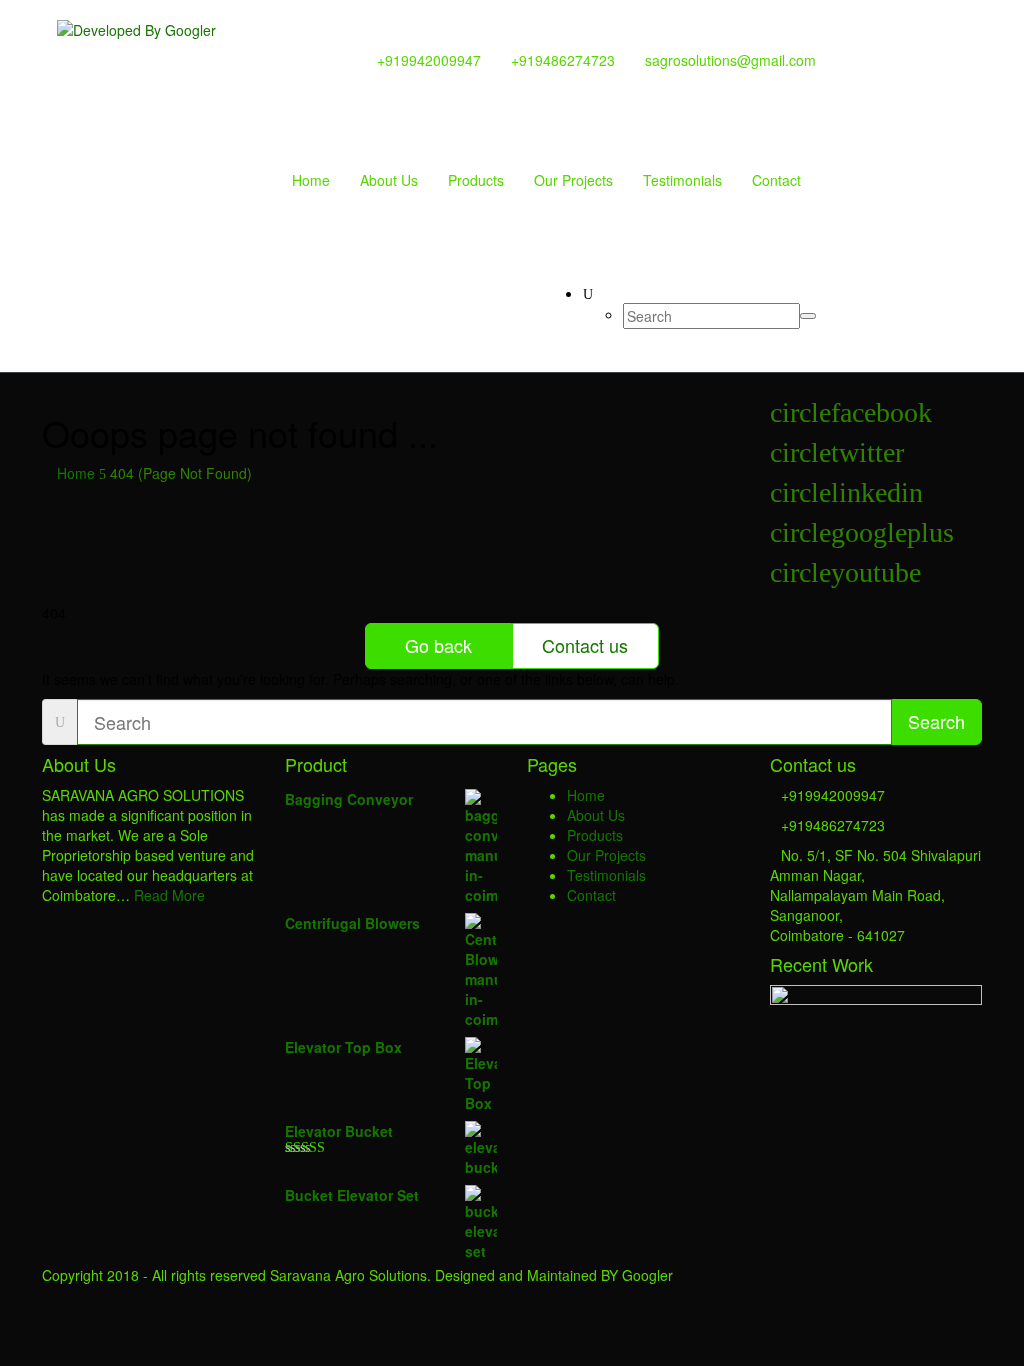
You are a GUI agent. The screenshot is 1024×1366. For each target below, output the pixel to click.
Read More (169, 895)
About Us (389, 180)
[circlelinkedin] (846, 497)
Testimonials (682, 180)
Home (311, 180)
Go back (438, 645)
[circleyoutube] (845, 577)
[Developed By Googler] (136, 18)
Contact (776, 180)
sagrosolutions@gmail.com (730, 60)
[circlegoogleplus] (862, 537)
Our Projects (573, 180)
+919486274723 (563, 60)
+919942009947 (429, 60)
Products (476, 180)
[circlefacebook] (851, 417)
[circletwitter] (837, 457)
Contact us (585, 645)
